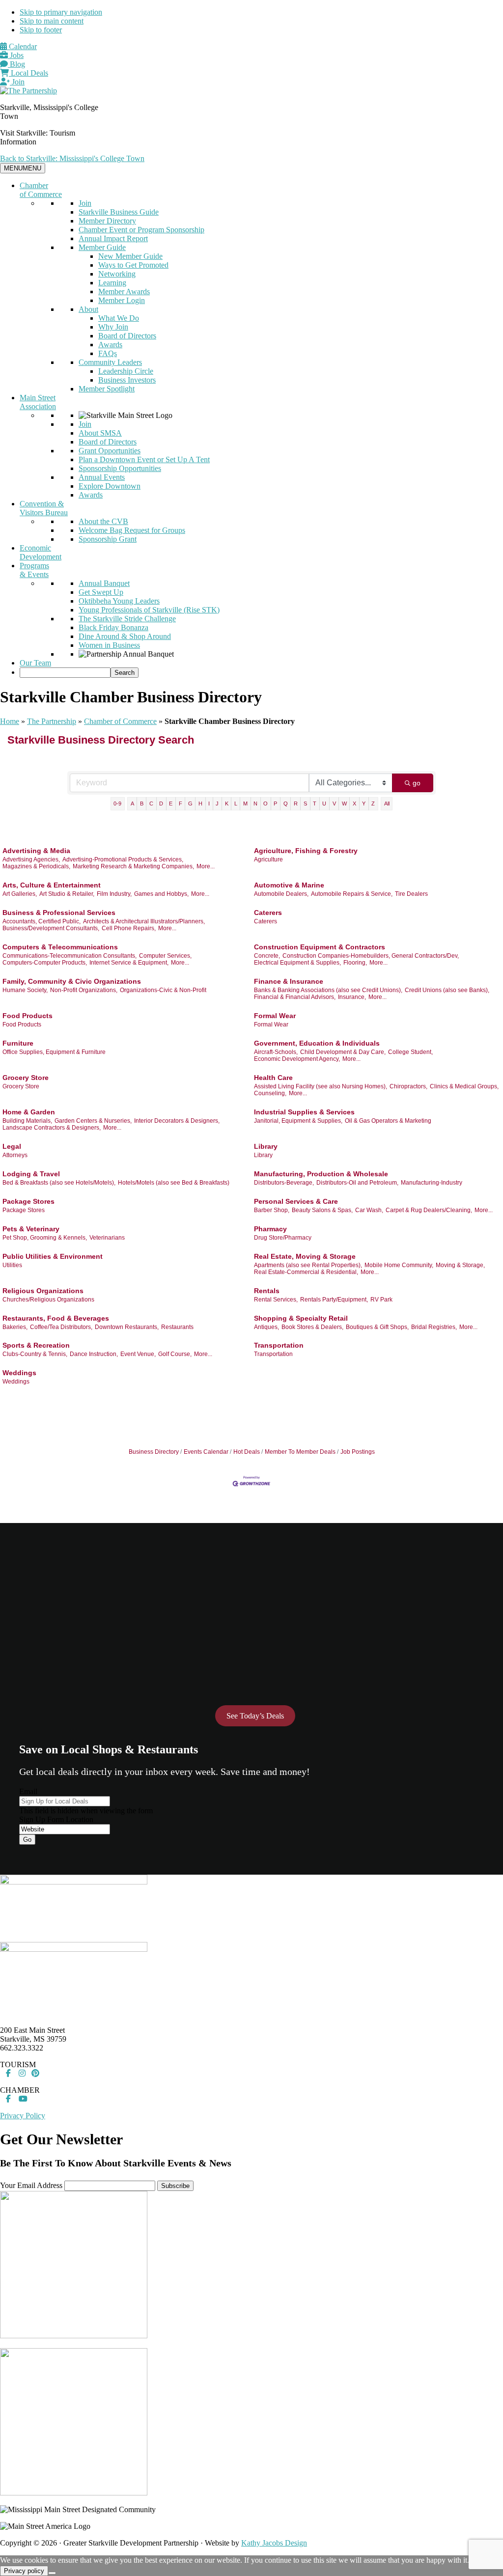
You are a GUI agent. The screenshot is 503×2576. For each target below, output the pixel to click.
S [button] (305, 803)
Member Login (122, 300)
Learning (112, 283)
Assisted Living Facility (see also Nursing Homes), (321, 1086)
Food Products (28, 1016)
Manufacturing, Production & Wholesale (321, 1174)
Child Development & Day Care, (343, 1052)
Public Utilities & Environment (53, 1256)
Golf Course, (175, 1354)
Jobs (16, 55)
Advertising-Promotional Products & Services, (123, 859)
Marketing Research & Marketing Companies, (133, 866)
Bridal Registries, (434, 1327)
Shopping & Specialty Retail (301, 1318)
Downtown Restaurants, (127, 1327)
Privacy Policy (23, 2116)
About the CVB (103, 521)
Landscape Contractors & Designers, (52, 1128)
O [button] (265, 803)
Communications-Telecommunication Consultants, (70, 956)
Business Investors (127, 380)
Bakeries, (15, 1327)
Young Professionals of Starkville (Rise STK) (149, 610)
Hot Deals (247, 1452)
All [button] (387, 803)
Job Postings (358, 1452)
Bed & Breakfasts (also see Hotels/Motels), (59, 1183)
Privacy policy (24, 2571)
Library (266, 1146)
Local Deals (28, 73)
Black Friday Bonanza (113, 627)
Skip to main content (52, 21)
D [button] (161, 803)
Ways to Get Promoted (133, 265)
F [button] (181, 803)
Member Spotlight (107, 389)
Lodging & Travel (31, 1174)
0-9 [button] (117, 803)
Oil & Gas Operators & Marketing (388, 1121)
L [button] (236, 803)
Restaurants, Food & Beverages (56, 1318)
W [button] (344, 803)
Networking (117, 274)
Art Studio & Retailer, (67, 894)
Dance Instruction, (94, 1354)
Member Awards (124, 291)
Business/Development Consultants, (51, 928)
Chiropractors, (408, 1086)
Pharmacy (270, 1229)
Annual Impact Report (113, 238)
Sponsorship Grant (108, 539)
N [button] (255, 803)
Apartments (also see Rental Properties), (308, 1265)
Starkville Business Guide (119, 212)
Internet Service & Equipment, (129, 963)
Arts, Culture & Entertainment (52, 885)
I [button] (209, 803)
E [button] (171, 803)
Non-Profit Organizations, (84, 990)
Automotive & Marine (289, 885)
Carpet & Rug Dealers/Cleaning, (429, 1210)
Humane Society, (25, 990)
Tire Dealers (411, 894)
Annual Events (102, 477)
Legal (12, 1146)
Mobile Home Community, (399, 1265)
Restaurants (177, 1327)
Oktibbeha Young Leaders (119, 601)
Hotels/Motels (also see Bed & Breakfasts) (174, 1183)
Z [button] (373, 803)
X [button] (354, 803)
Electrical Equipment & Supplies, (297, 963)
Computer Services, (165, 956)
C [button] (151, 803)
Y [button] (364, 803)
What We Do (119, 318)
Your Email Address (31, 2185)
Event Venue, (138, 1354)
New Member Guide (130, 256)
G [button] (190, 803)
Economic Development (41, 552)
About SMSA (100, 433)
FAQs (108, 353)
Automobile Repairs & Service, (352, 894)
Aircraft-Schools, (276, 1052)
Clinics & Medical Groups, (464, 1086)
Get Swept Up (101, 592)
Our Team (35, 663)
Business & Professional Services (59, 913)
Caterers (268, 913)
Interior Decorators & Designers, (177, 1121)
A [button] (132, 803)
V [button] (334, 803)
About (88, 309)
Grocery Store (26, 1078)
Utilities (12, 1265)
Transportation (279, 1345)
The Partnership (52, 721)
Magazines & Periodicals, (36, 866)
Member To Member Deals (300, 1452)
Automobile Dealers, (281, 894)
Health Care (273, 1078)
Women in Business (109, 645)
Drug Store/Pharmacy (283, 1238)
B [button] (142, 803)
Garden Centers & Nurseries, (93, 1121)
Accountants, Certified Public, (42, 921)
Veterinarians (107, 1238)
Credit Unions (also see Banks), (447, 990)
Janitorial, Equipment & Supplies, (298, 1121)
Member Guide (102, 247)
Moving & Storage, (460, 1265)
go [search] (417, 783)
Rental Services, (276, 1300)
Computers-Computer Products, (45, 963)
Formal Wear (275, 1016)
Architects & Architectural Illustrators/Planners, (144, 921)
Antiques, (266, 1327)
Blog (16, 64)
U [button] (324, 803)
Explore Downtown (110, 486)
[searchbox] (65, 673)
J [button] (217, 803)
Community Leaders (110, 362)
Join (17, 82)
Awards (110, 345)
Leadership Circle (126, 371)
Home (10, 721)
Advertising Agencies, (31, 859)
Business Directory (154, 1452)
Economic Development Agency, (297, 1059)
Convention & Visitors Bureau (44, 508)
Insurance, (352, 997)
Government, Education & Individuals (317, 1043)
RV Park (381, 1300)
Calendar (22, 46)
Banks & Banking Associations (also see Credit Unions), (328, 990)
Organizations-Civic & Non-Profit (163, 990)
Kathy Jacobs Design (274, 2543)
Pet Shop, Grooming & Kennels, (45, 1238)
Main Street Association (38, 402)
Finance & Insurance (289, 981)
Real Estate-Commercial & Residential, (306, 1272)
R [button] (296, 803)
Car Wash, (369, 1210)
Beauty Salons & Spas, (322, 1210)
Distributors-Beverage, (284, 1183)
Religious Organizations (43, 1291)
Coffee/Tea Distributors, (61, 1327)
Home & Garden (29, 1112)
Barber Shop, (272, 1210)
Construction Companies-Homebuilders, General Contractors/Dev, (371, 956)
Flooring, (355, 963)
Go (27, 1840)
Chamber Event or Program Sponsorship (141, 230)
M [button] (245, 803)
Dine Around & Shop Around (125, 636)
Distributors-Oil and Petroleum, (357, 1183)
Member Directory (107, 221)
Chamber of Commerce (41, 190)
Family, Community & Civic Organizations (72, 981)
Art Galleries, (20, 894)
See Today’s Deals (255, 1716)
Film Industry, (114, 894)
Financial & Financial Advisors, (295, 997)
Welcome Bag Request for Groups (132, 530)
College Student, (410, 1052)
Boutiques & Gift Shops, (377, 1327)
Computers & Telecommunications (60, 947)
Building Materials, (27, 1121)
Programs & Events (34, 570)
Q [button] (286, 803)
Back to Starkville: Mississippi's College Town (72, 158)
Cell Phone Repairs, (129, 928)
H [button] (200, 803)
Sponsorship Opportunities (120, 468)
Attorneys (15, 1155)
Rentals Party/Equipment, (334, 1300)
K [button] (227, 803)
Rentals (267, 1291)
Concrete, (267, 956)
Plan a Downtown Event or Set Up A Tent (144, 459)
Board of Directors (127, 336)
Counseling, (270, 1093)
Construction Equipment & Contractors (320, 947)
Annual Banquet (104, 583)
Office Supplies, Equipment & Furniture (54, 1052)
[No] (52, 2573)
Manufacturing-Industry (432, 1183)
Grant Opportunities (110, 451)
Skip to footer (41, 30)
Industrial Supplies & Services (304, 1112)
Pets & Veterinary (31, 1229)
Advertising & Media (36, 851)
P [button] (275, 803)
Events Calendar (206, 1452)
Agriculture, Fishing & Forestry (306, 851)
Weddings (19, 1373)
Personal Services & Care (296, 1201)
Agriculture (268, 859)
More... (206, 866)
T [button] (315, 803)
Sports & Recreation (36, 1345)
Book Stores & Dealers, (312, 1327)
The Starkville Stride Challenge (127, 619)
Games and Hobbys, (161, 894)
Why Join (113, 327)
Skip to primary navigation (61, 12)
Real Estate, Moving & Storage (305, 1256)
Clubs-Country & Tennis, (35, 1354)
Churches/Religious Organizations (48, 1300)
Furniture (18, 1043)
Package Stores (28, 1201)
